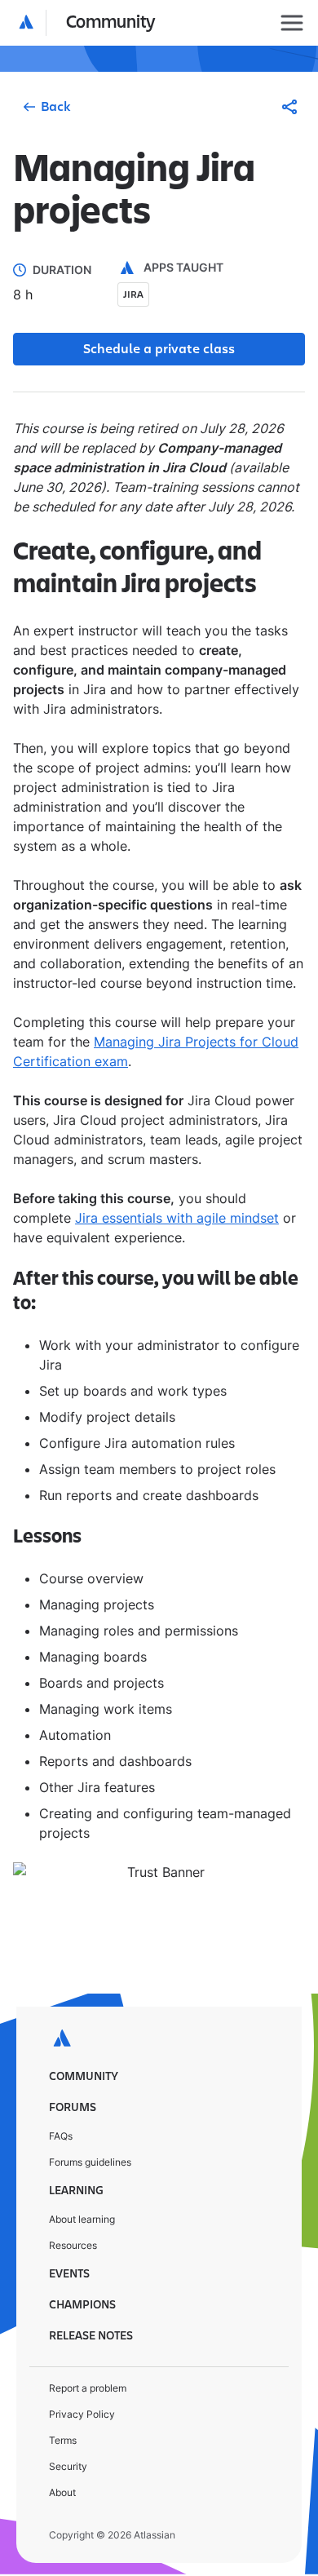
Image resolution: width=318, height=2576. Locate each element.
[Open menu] (292, 23)
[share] (289, 107)
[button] (88, 23)
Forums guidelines (90, 2162)
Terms (63, 2440)
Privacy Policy (82, 2414)
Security (68, 2466)
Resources (73, 2245)
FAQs (61, 2136)
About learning (82, 2219)
